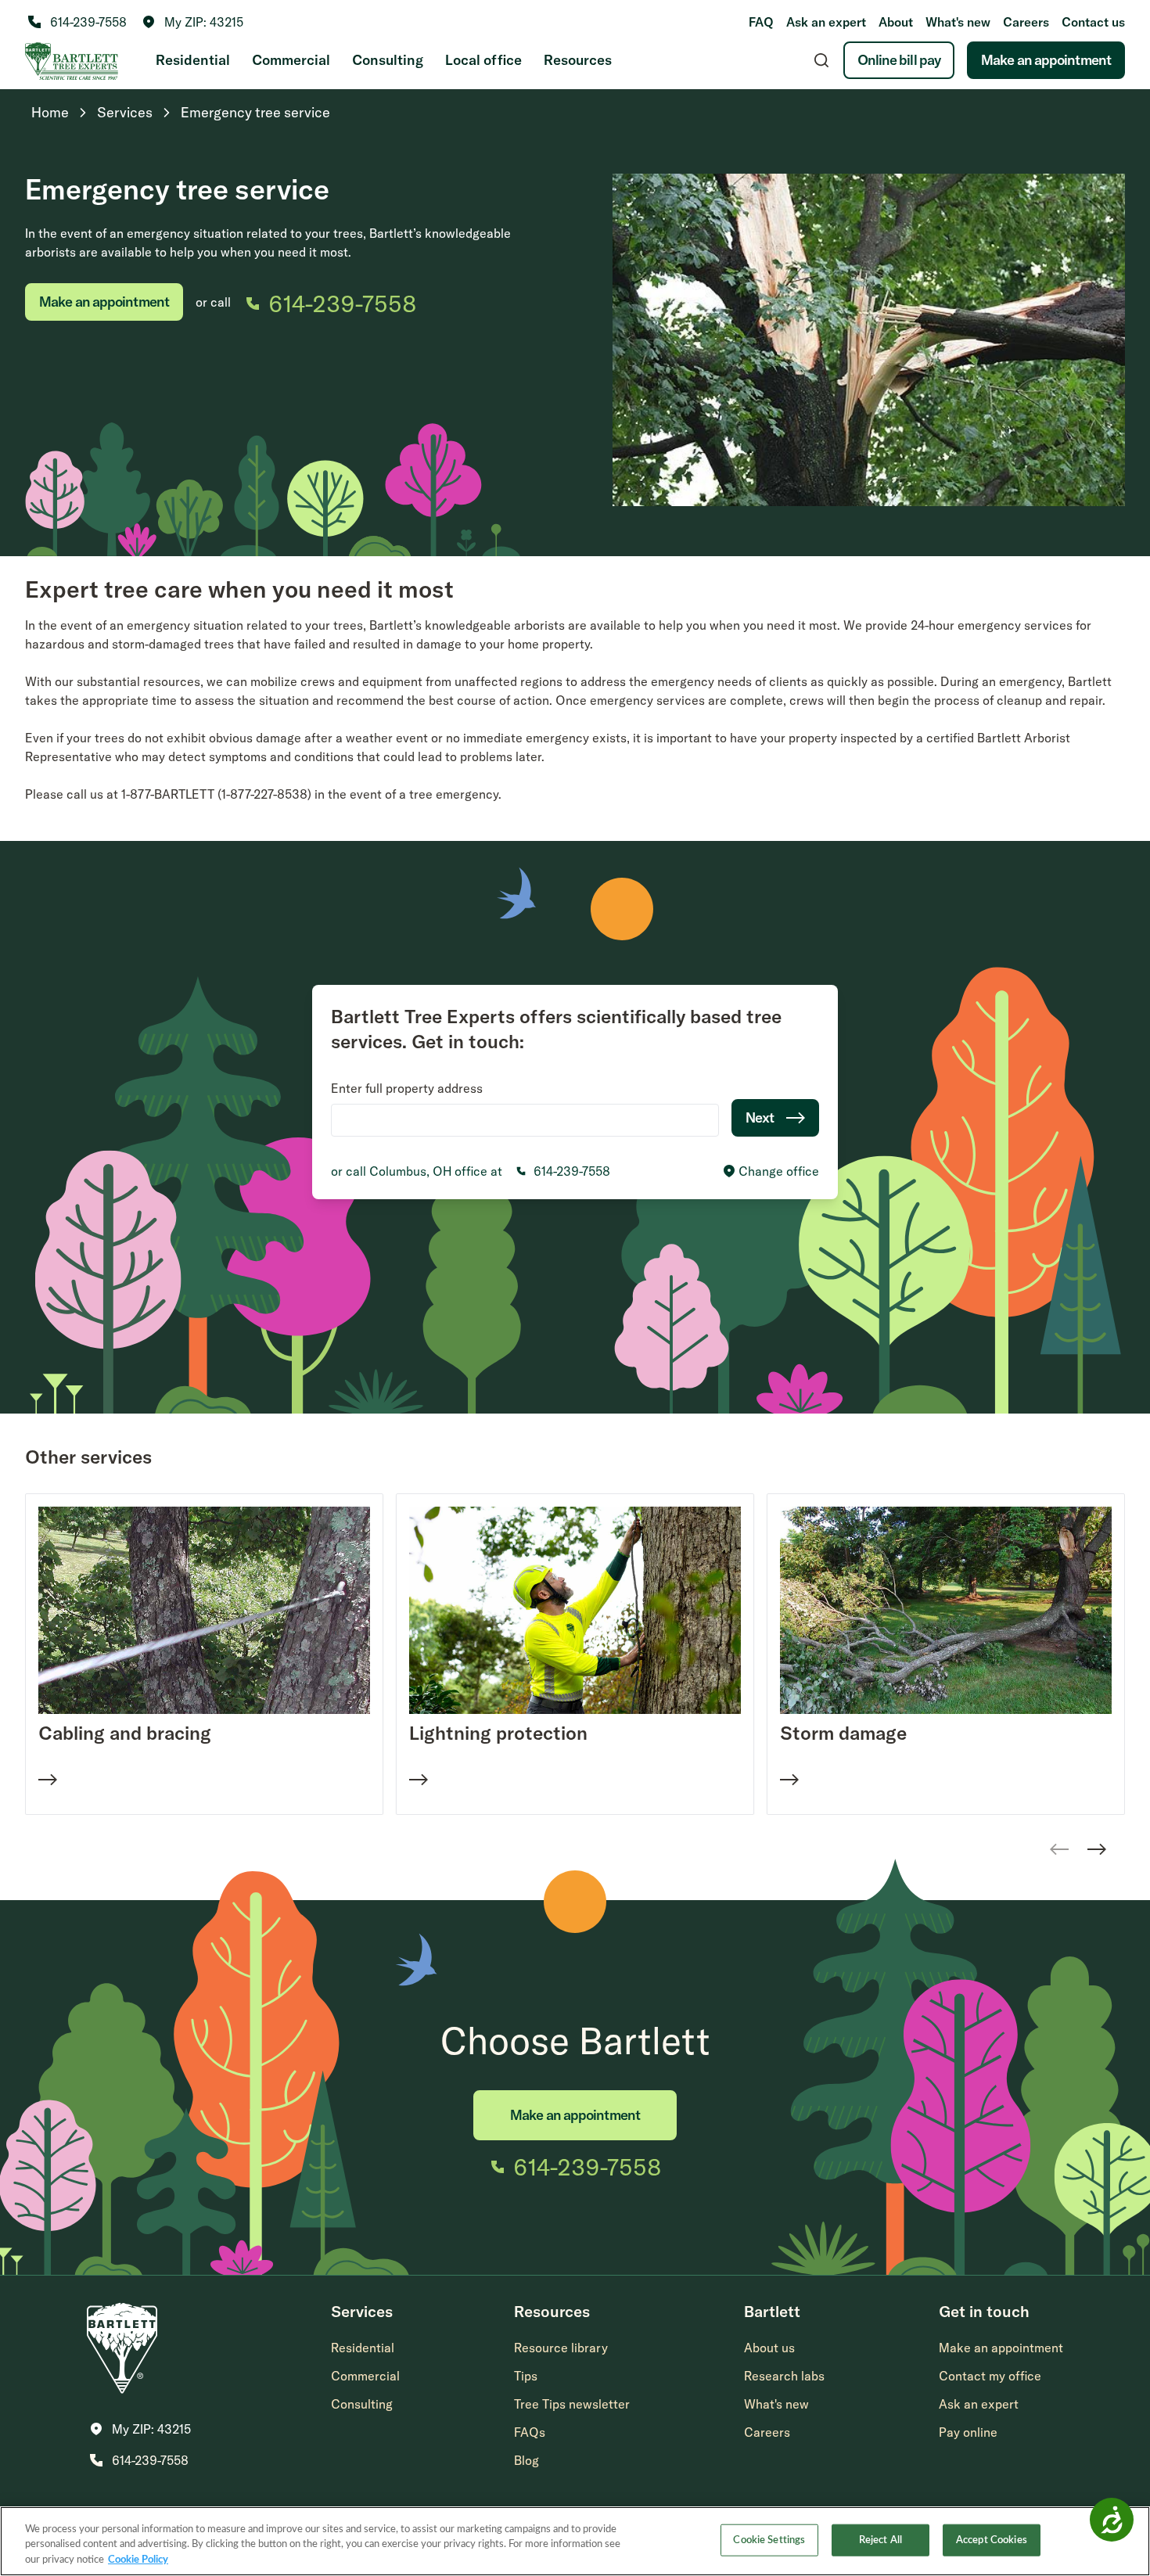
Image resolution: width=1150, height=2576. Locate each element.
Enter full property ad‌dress (407, 1088)
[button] (193, 22)
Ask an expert (826, 22)
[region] (575, 2541)
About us (769, 2348)
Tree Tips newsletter (572, 2404)
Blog (526, 2460)
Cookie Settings (769, 2540)
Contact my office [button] (990, 2376)
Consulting (388, 60)
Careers (1026, 22)
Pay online (968, 2432)
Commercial (291, 60)
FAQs (530, 2432)
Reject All (880, 2540)
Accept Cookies (992, 2540)
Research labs (784, 2376)
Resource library (561, 2348)
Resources (578, 60)
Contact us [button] (1093, 22)
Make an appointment (1046, 60)
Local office (483, 60)
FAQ (761, 22)
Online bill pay (899, 60)
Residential (193, 60)
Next (760, 1117)
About (896, 22)
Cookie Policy (138, 2560)
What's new (958, 22)
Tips (526, 2376)
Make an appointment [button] (1001, 2348)
